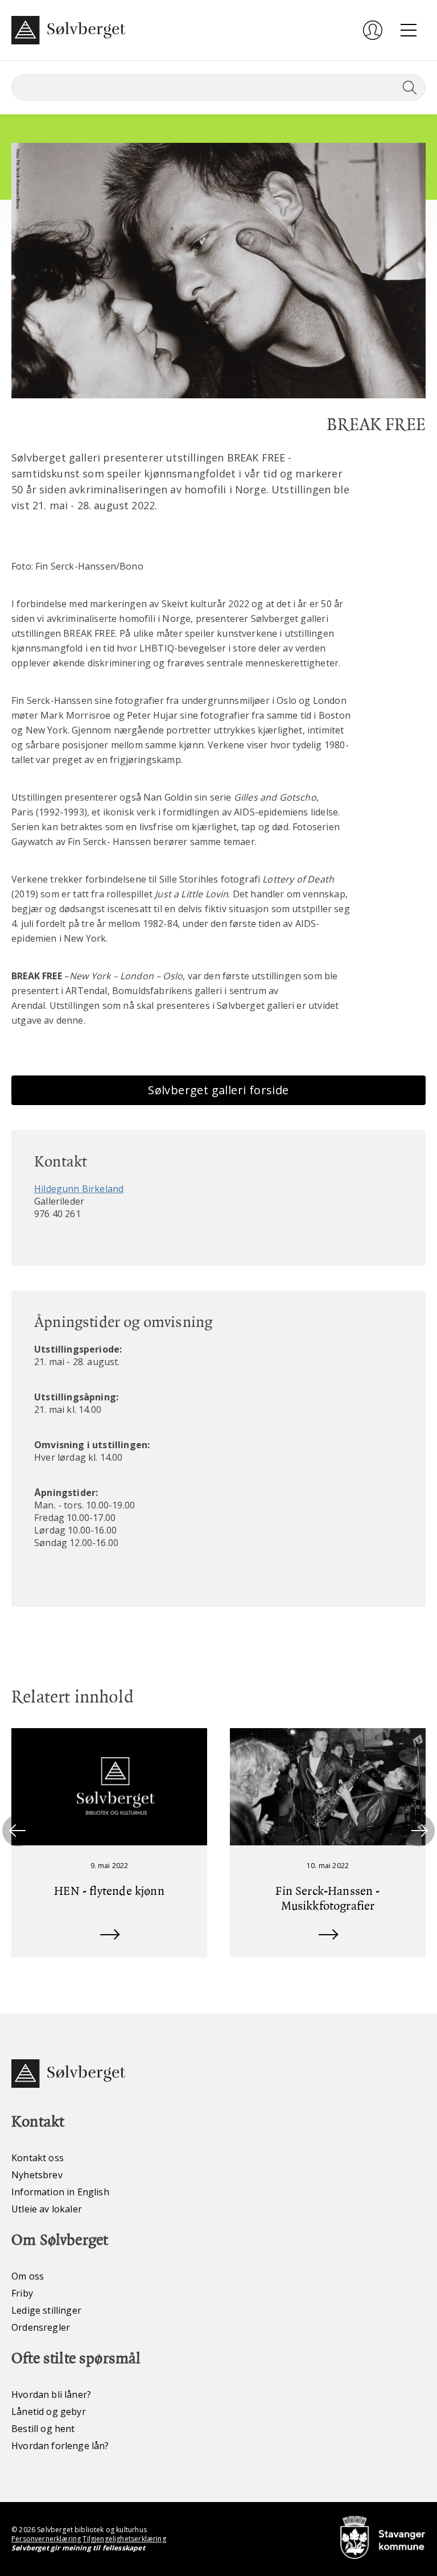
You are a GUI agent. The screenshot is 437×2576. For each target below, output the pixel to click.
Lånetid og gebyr (49, 2412)
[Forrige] (18, 1831)
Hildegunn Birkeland (79, 1189)
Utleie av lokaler (47, 2209)
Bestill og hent (43, 2429)
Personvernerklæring (46, 2539)
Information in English (60, 2192)
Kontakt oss (38, 2158)
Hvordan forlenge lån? (60, 2446)
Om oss (28, 2276)
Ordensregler (41, 2327)
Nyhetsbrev (37, 2175)
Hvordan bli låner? (51, 2394)
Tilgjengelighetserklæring (124, 2539)
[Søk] (407, 88)
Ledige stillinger (46, 2310)
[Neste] (419, 1831)
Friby (22, 2293)
